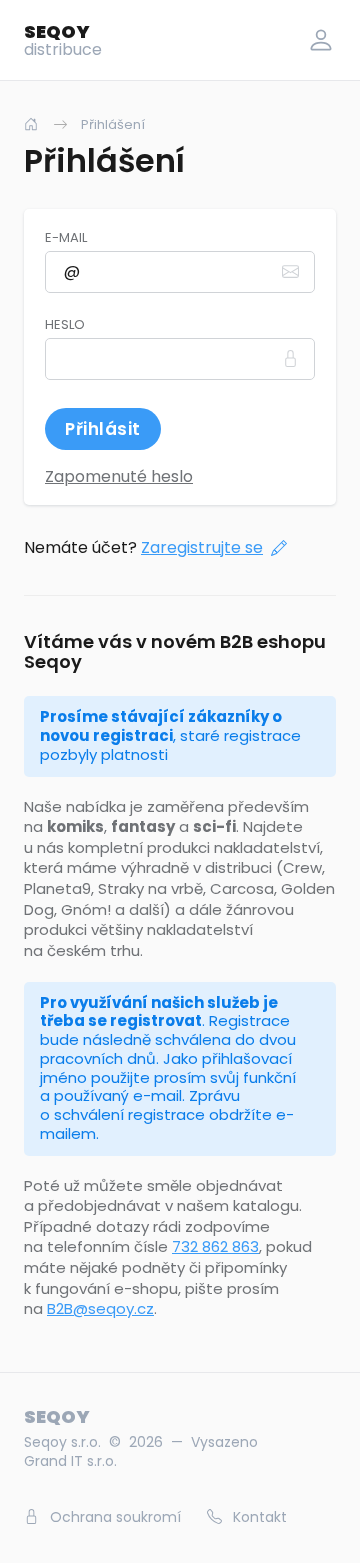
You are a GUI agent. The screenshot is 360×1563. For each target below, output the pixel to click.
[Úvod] (31, 124)
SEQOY (63, 40)
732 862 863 (215, 1246)
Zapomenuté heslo (119, 476)
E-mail (66, 238)
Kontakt (258, 1517)
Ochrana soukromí (113, 1517)
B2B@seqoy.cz (100, 1308)
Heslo (65, 325)
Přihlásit (103, 429)
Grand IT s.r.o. (70, 1461)
